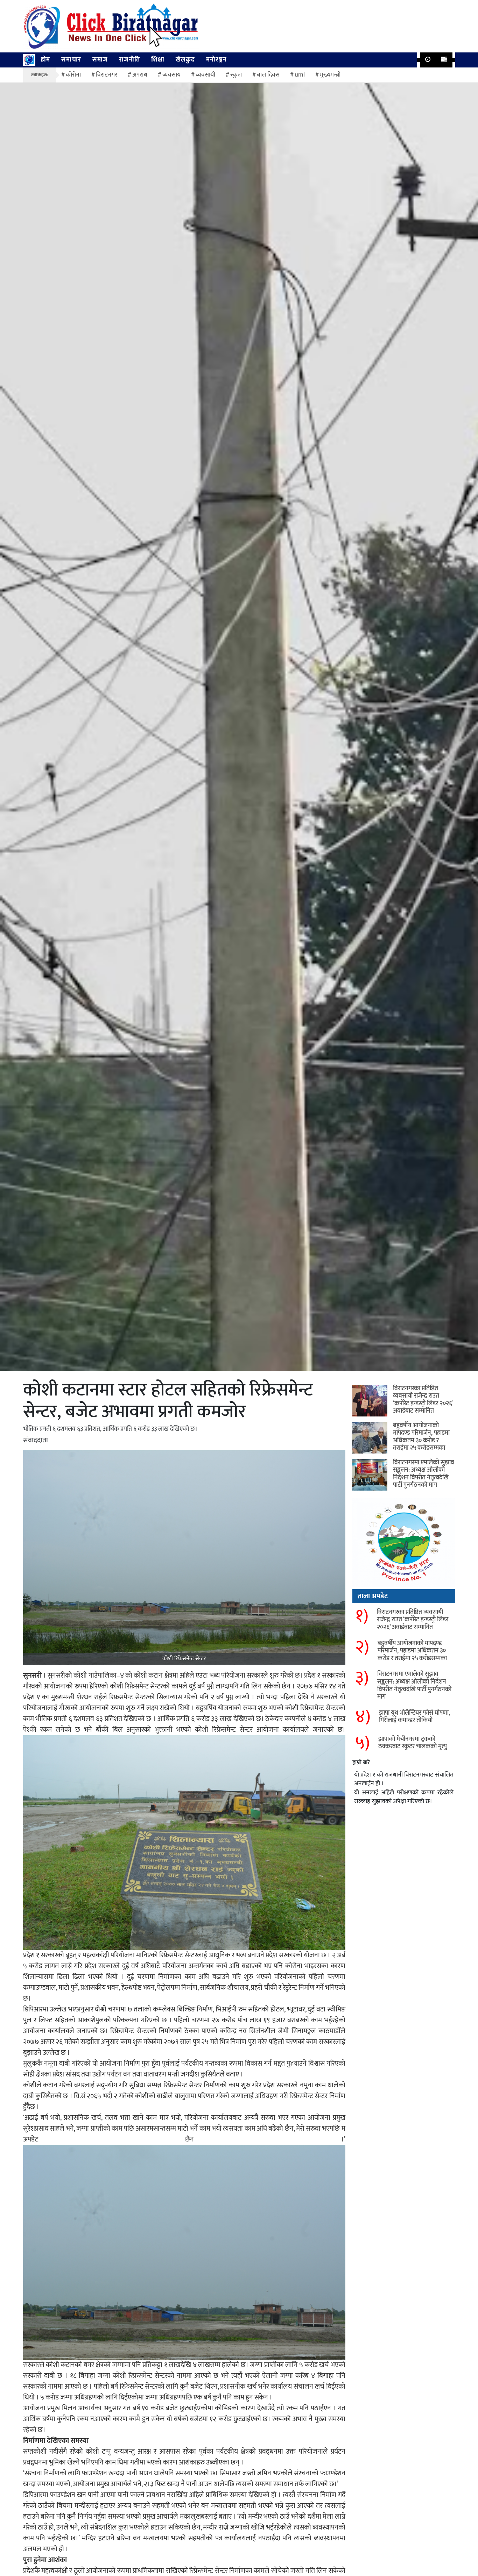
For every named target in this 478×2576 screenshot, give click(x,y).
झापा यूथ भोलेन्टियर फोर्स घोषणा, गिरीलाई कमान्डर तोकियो (414, 1717)
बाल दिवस (268, 75)
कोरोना (73, 75)
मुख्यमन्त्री (330, 75)
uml (300, 75)
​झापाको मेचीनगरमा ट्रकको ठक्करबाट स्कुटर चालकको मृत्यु (413, 1743)
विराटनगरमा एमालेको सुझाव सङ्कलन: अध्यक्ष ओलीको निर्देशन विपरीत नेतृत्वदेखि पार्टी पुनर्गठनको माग (424, 1474)
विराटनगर (107, 75)
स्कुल (236, 75)
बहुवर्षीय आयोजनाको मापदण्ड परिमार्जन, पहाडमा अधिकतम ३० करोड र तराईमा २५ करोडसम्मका (421, 1437)
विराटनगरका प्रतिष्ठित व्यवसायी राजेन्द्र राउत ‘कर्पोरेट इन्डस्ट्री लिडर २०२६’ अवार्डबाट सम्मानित (423, 1400)
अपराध (140, 75)
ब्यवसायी (205, 75)
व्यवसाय (171, 75)
